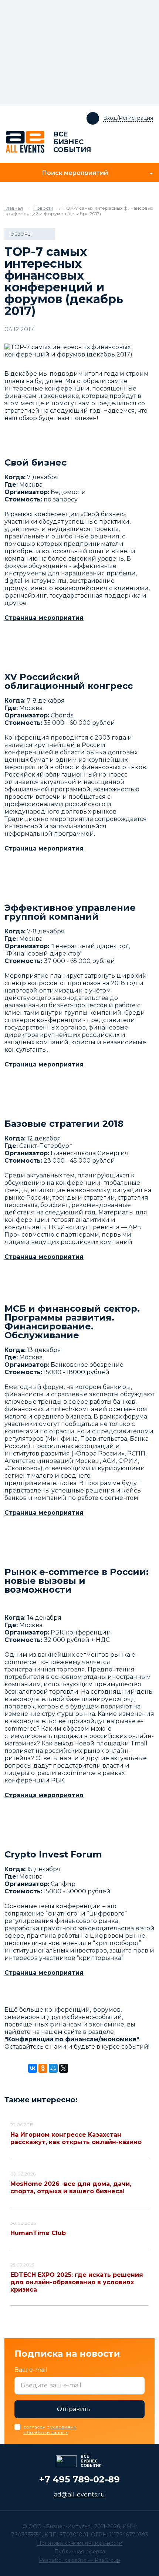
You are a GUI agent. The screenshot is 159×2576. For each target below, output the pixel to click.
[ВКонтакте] (33, 2068)
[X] (64, 2068)
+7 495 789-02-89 (79, 2479)
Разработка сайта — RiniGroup (79, 2560)
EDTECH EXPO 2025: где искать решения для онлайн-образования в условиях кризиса (77, 2282)
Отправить (74, 2409)
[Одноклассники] (43, 2068)
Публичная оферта (80, 2552)
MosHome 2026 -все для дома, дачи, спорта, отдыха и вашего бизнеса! (71, 2188)
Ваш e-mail (31, 2370)
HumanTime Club (38, 2233)
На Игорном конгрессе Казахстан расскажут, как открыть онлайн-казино (76, 2138)
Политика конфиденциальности (80, 2543)
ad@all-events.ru (79, 2494)
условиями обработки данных (50, 2430)
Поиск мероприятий (75, 173)
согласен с (50, 2430)
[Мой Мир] (53, 2068)
